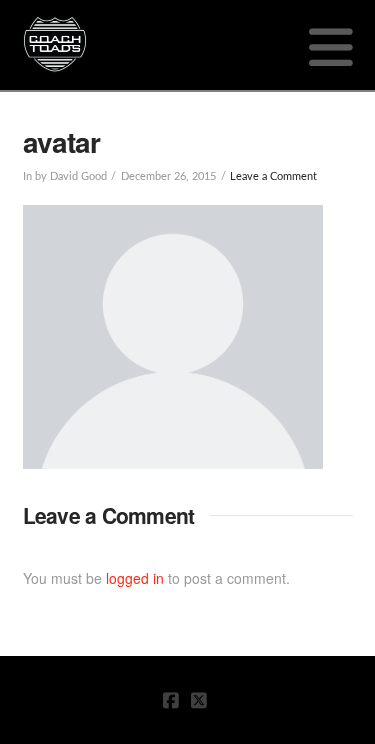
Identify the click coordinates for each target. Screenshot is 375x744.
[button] (331, 46)
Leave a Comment (273, 177)
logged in (135, 578)
